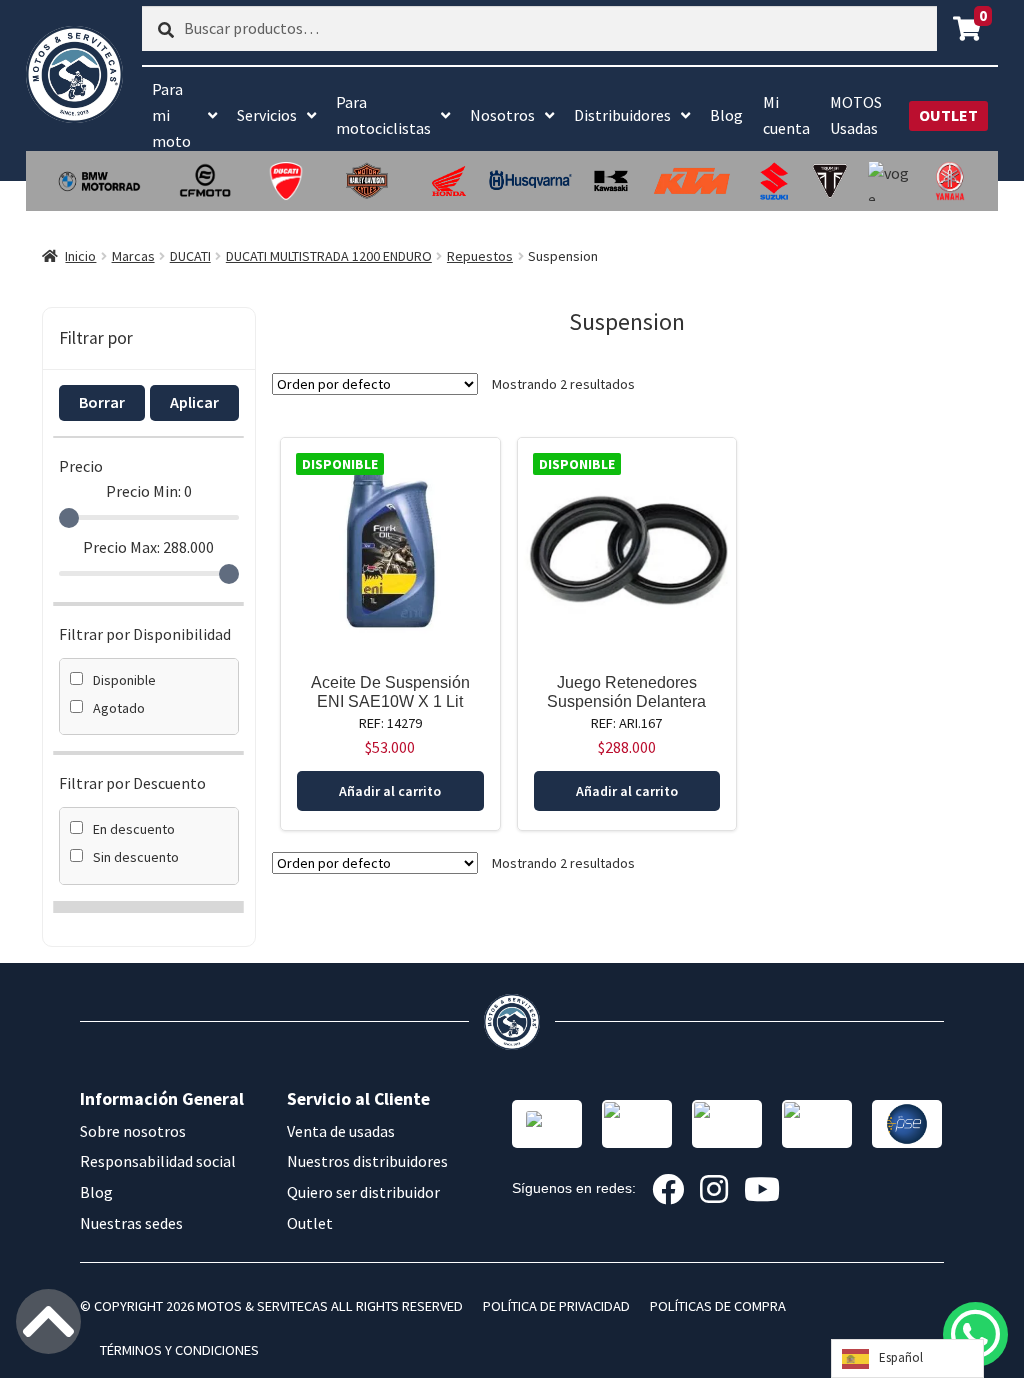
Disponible (124, 680)
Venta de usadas (341, 1131)
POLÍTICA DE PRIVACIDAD (556, 1306)
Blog (726, 115)
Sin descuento (136, 857)
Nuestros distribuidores (367, 1161)
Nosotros (502, 115)
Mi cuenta (786, 115)
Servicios (267, 115)
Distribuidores (622, 115)
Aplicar (194, 402)
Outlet (310, 1223)
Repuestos (480, 256)
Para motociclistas (383, 115)
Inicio (80, 256)
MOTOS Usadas (856, 115)
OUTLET (948, 115)
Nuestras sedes (131, 1223)
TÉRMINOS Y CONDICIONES (179, 1350)
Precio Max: (148, 547)
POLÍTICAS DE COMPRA (718, 1306)
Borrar (102, 402)
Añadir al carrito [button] (390, 791)
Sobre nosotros (133, 1131)
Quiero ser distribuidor (363, 1192)
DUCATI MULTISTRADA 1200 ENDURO (329, 256)
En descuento (134, 829)
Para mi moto (171, 115)
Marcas (133, 256)
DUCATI (190, 256)
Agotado (119, 708)
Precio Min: (149, 491)
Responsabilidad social (158, 1161)
